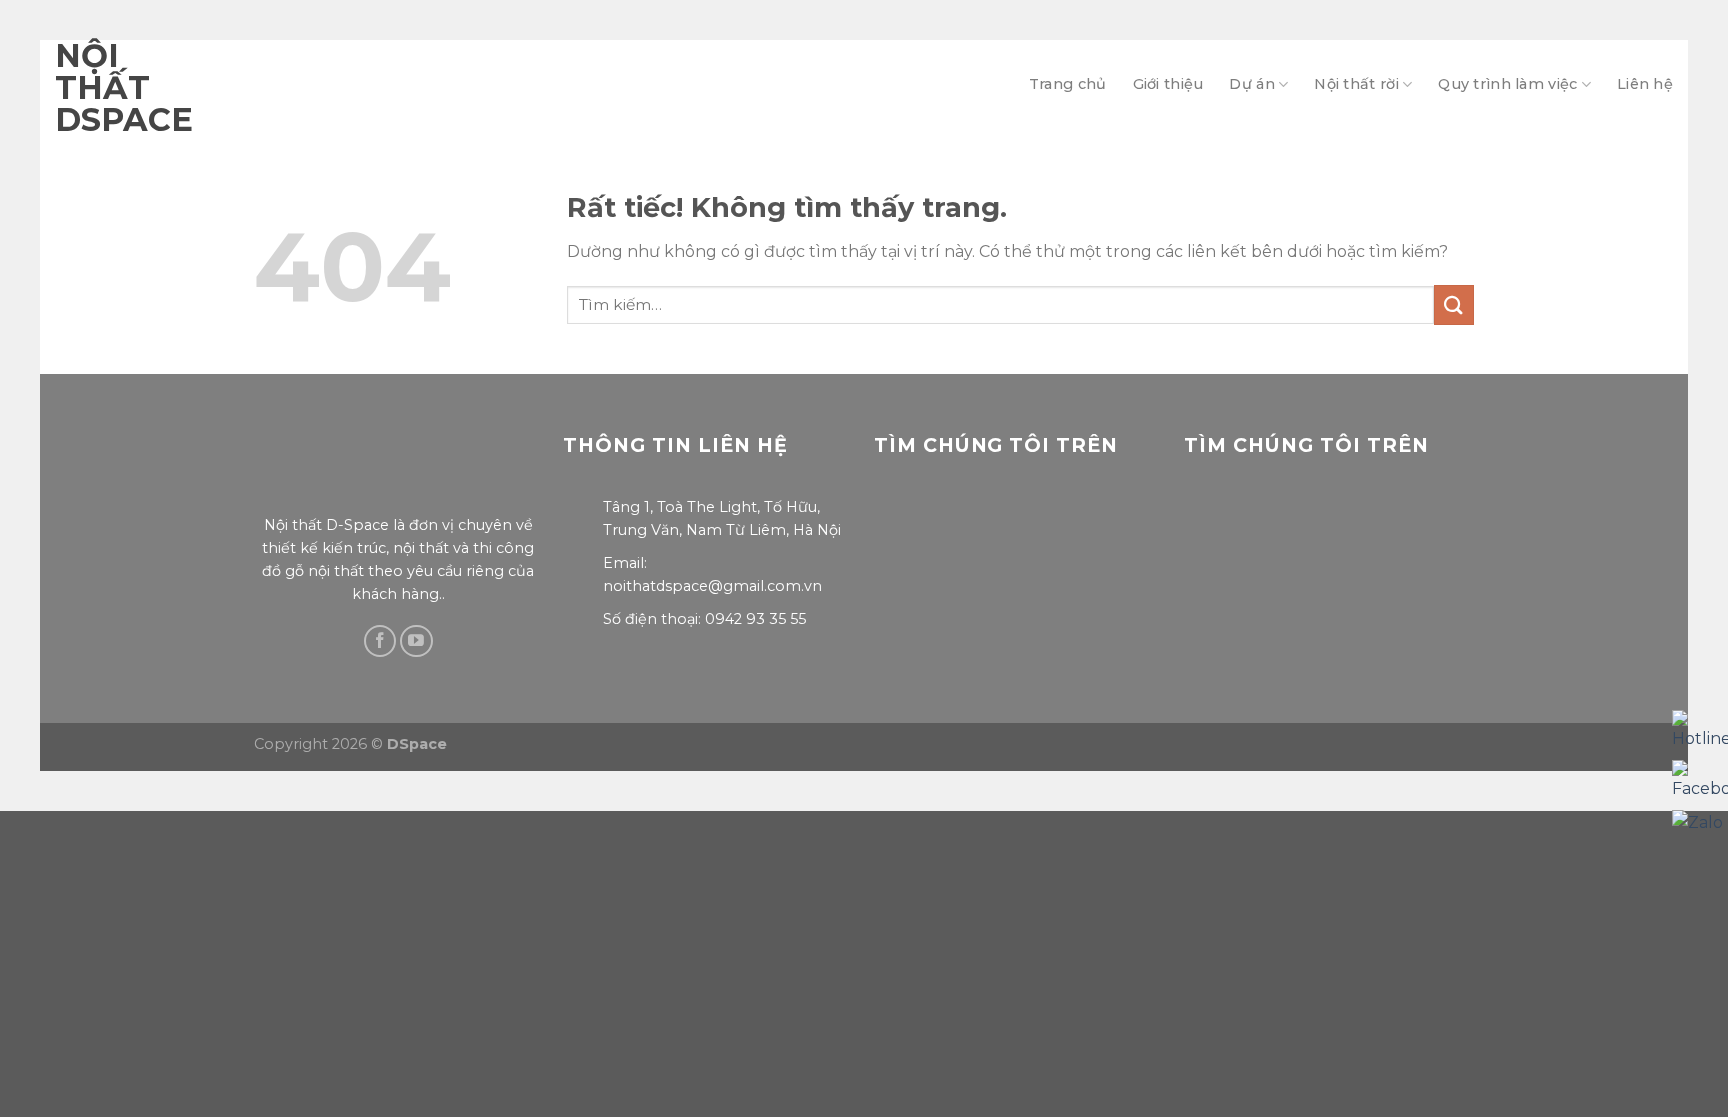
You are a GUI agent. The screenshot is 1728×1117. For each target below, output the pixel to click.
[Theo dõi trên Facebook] (380, 641)
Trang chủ (1068, 84)
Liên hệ (1645, 84)
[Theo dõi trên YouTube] (416, 641)
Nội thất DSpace (90, 88)
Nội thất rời (1356, 84)
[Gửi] (1454, 304)
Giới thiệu (1168, 84)
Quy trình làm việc (1507, 84)
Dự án (1251, 84)
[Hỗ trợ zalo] (1697, 822)
